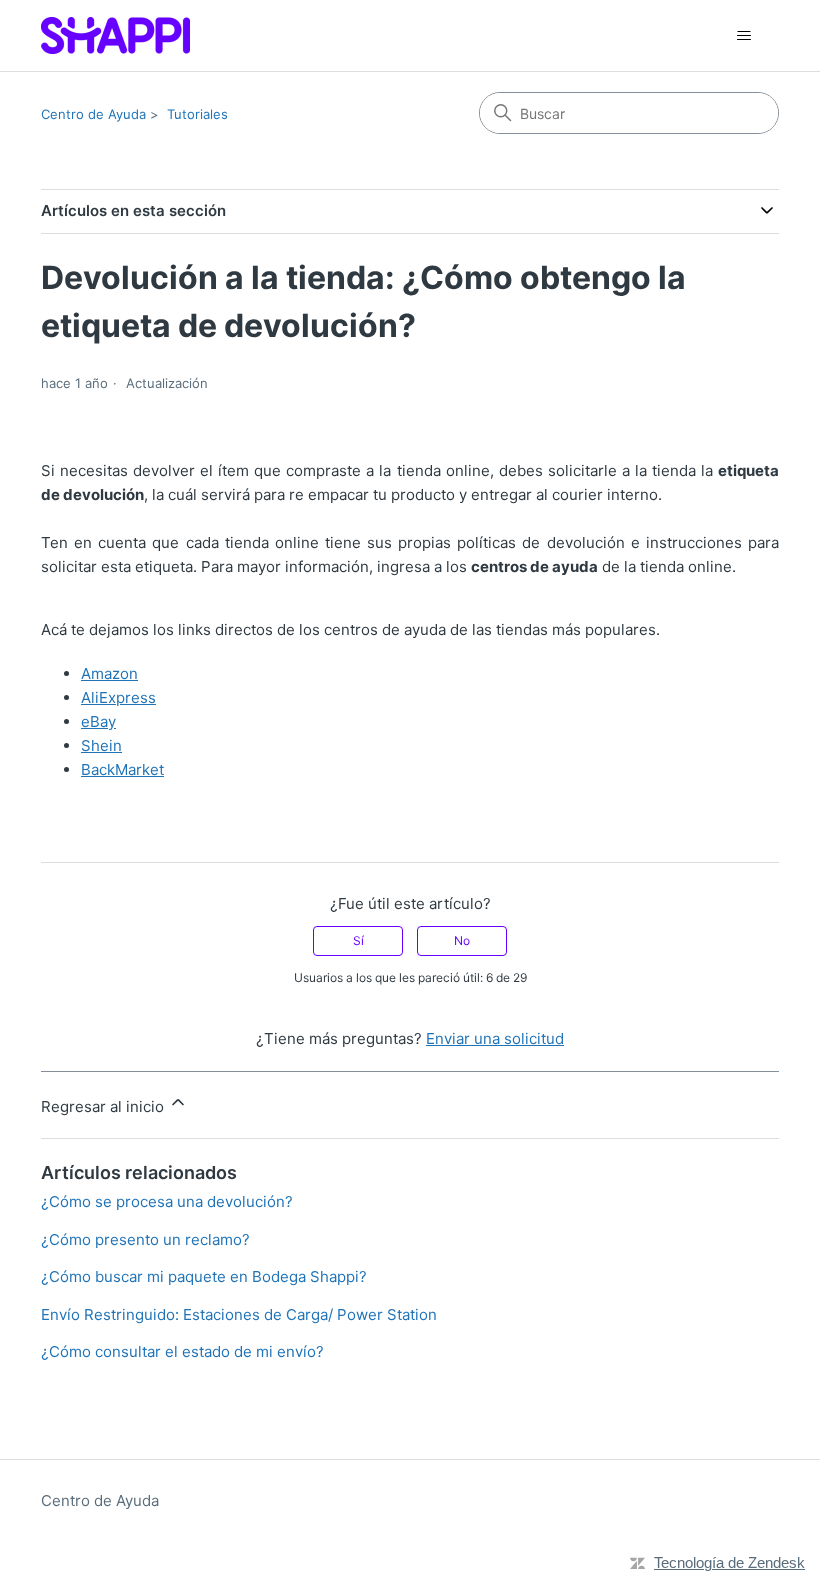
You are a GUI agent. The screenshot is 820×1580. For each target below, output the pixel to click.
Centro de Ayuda (93, 114)
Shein (101, 745)
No (462, 940)
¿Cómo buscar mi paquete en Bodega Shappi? (204, 1276)
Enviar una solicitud (495, 1038)
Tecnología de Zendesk (729, 1562)
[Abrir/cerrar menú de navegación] (743, 36)
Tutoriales (197, 114)
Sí (358, 940)
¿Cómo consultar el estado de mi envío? (182, 1351)
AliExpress (118, 697)
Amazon (109, 673)
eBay (98, 721)
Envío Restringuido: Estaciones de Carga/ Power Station (239, 1314)
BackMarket (122, 769)
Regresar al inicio (104, 1106)
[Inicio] (115, 35)
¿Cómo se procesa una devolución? (167, 1201)
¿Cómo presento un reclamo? (145, 1239)
